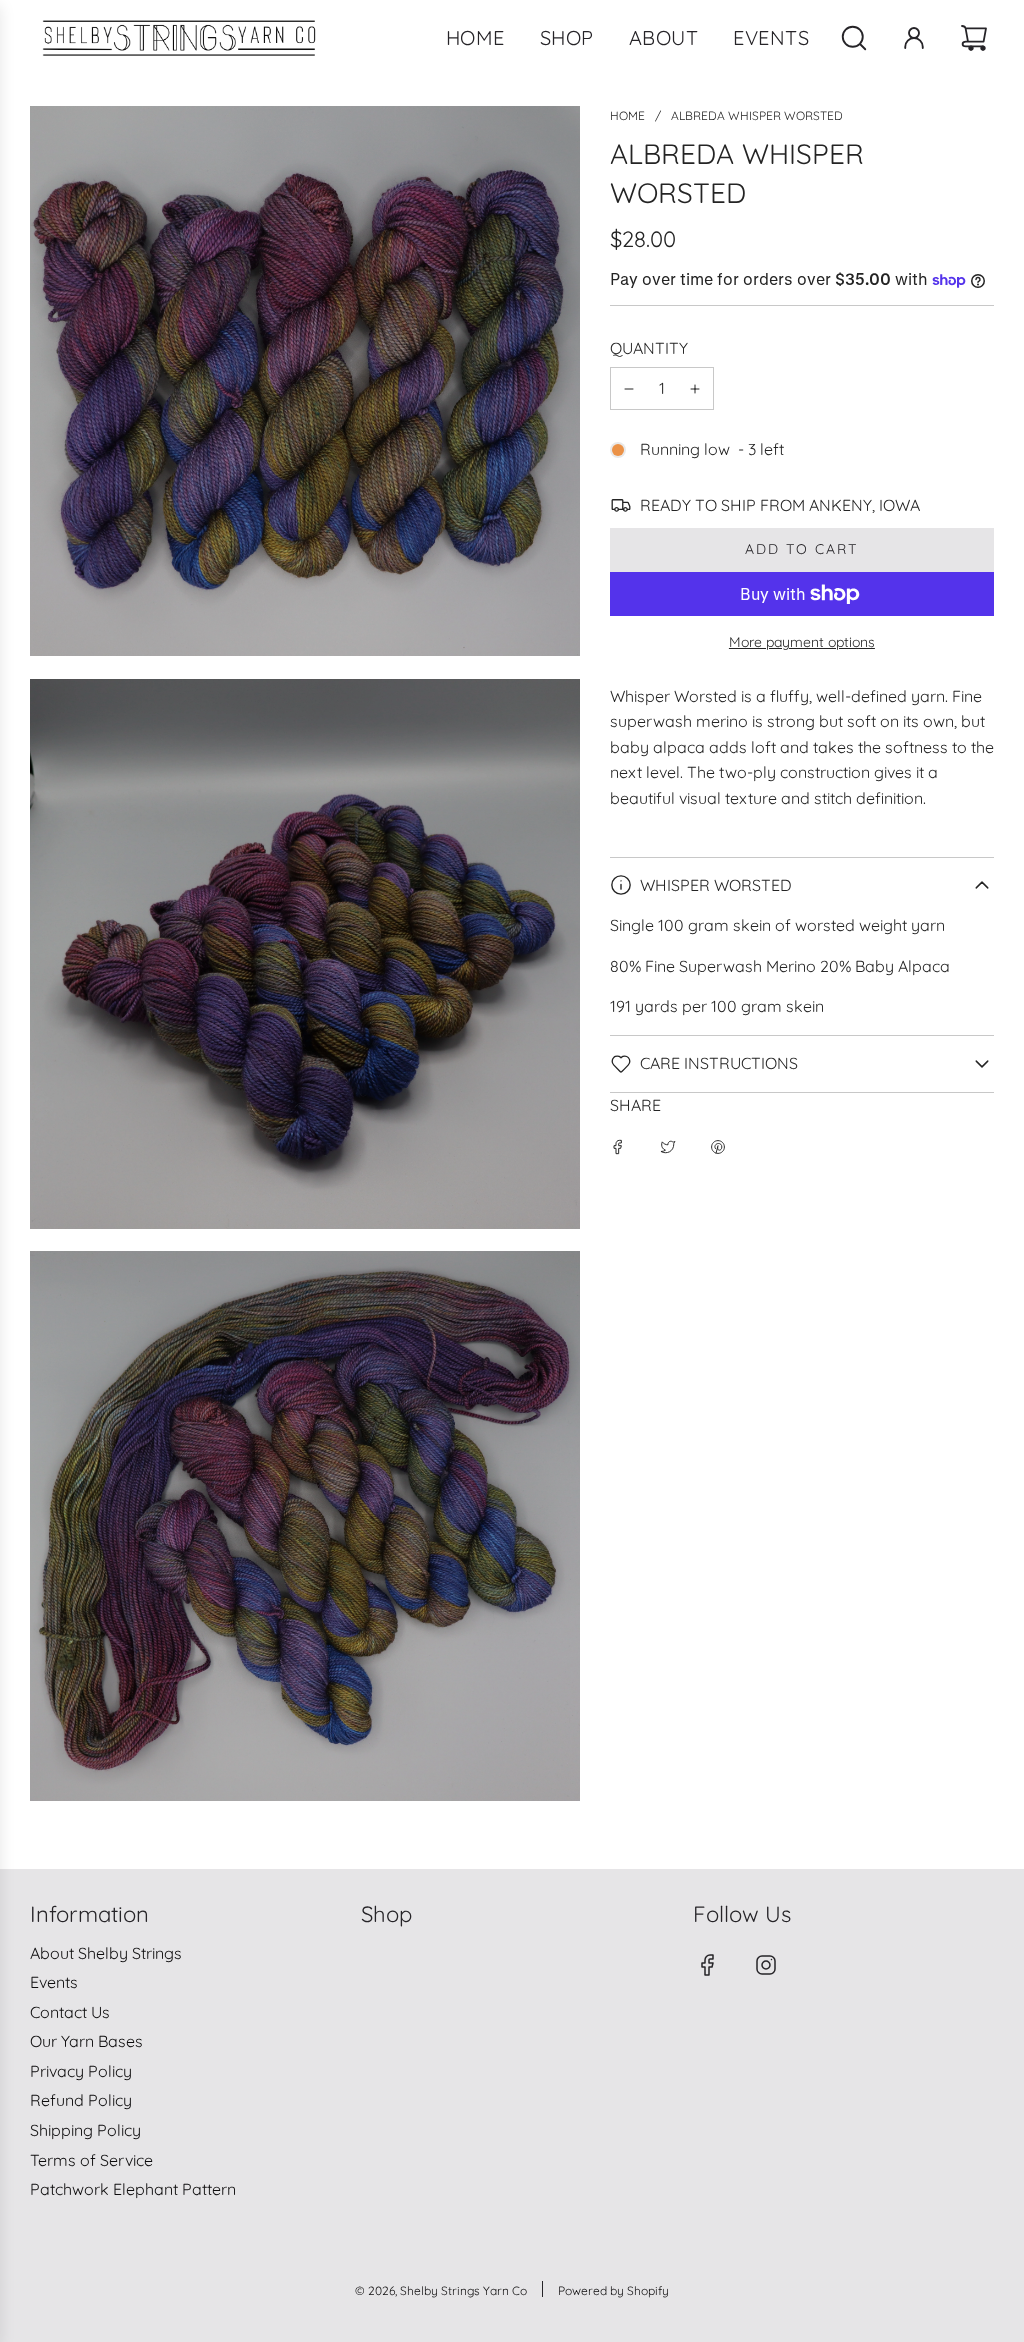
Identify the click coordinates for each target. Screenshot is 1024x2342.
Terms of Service (91, 2160)
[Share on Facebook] (618, 1146)
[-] (629, 389)
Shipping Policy (85, 2130)
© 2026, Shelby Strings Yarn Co (441, 2290)
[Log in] (914, 38)
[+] (695, 389)
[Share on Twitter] (668, 1146)
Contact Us (70, 2012)
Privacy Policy (81, 2071)
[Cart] (976, 38)
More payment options (802, 642)
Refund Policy (81, 2100)
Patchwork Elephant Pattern (133, 2189)
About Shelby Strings (106, 1953)
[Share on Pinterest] (718, 1146)
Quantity (649, 348)
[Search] (854, 38)
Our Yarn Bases (86, 2041)
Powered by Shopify (613, 2290)
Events (54, 1982)
